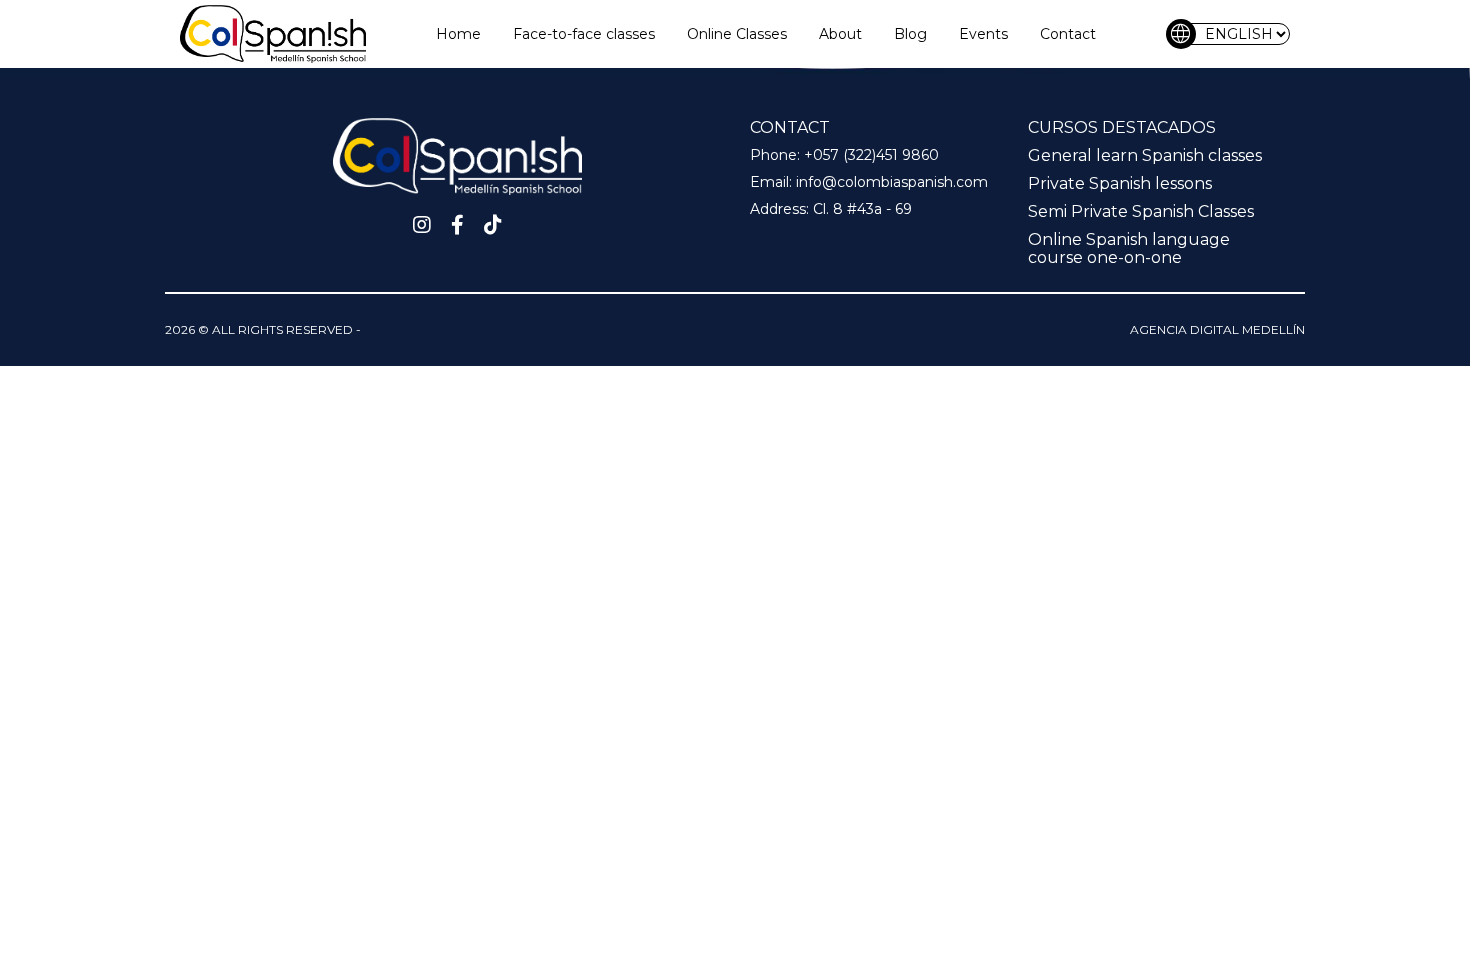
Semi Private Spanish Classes (1141, 211)
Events (983, 34)
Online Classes (737, 34)
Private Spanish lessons (1120, 183)
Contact (1068, 34)
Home (458, 34)
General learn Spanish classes (1145, 155)
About (840, 34)
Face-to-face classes (584, 34)
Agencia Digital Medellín (1217, 330)
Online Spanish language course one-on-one (1129, 248)
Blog (910, 34)
